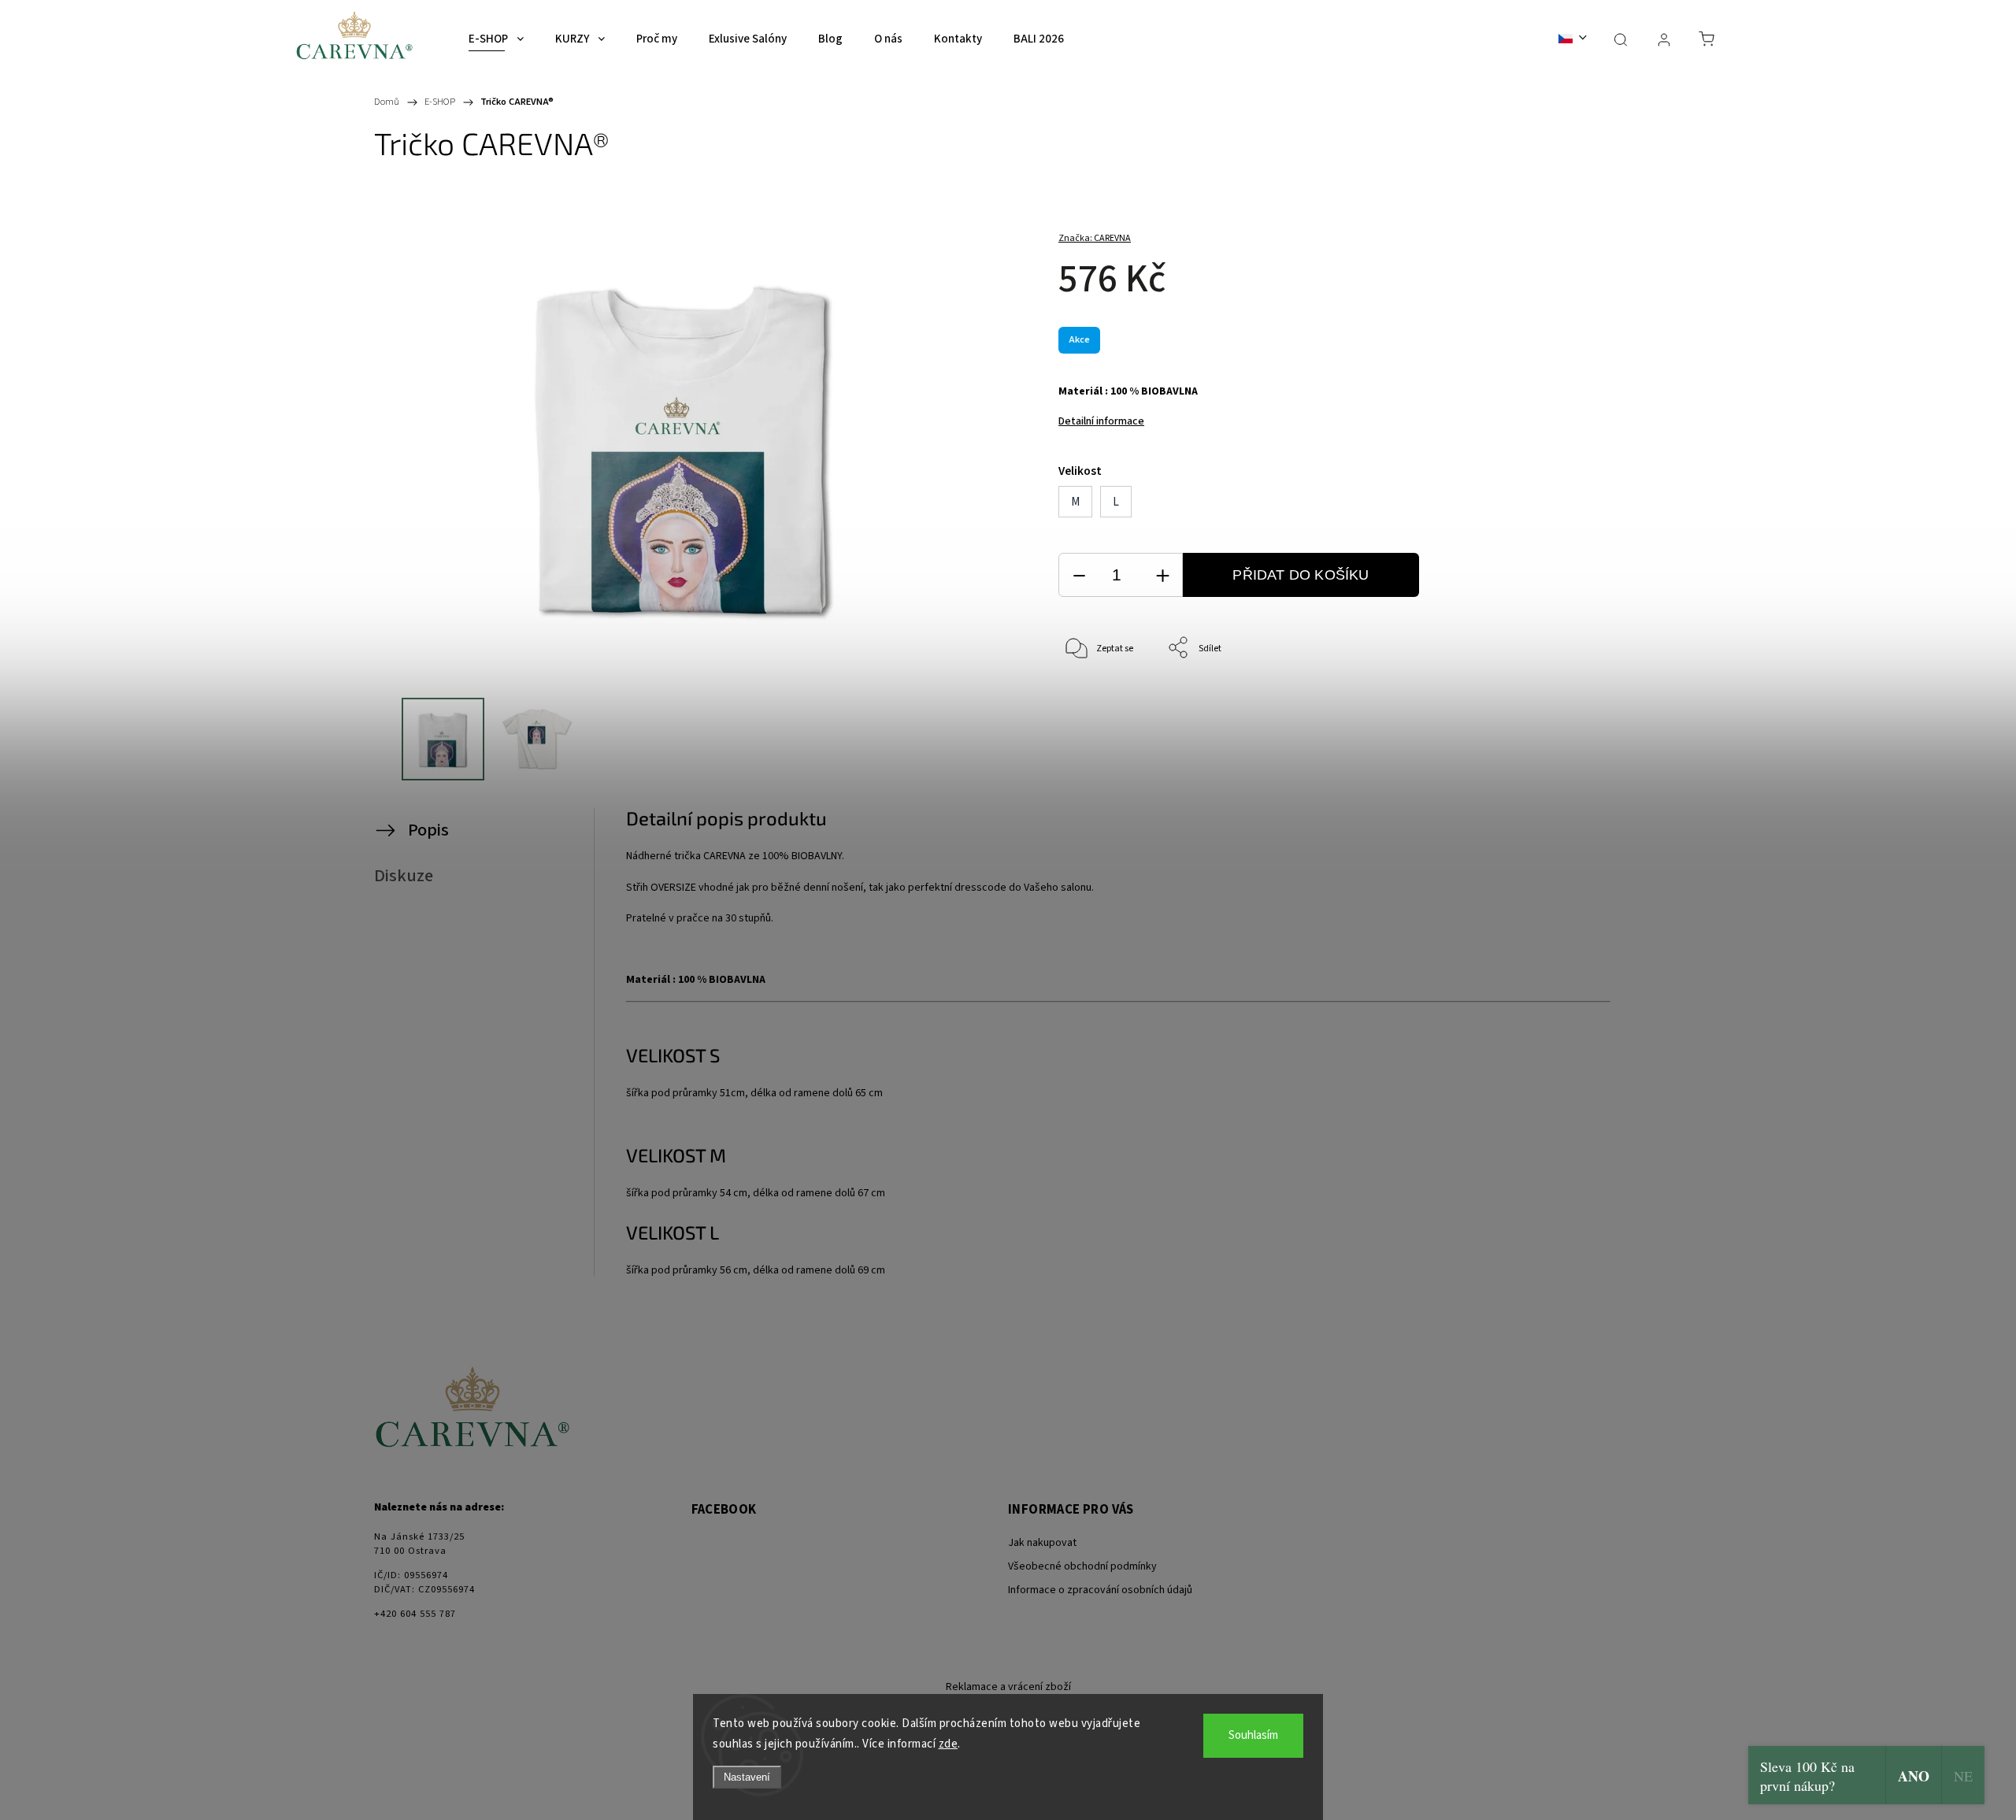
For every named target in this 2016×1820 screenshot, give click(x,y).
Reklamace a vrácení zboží (1008, 1687)
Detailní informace (1101, 421)
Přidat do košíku (1301, 575)
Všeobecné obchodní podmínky (1082, 1566)
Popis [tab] (428, 830)
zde (949, 1744)
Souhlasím (1253, 1735)
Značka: (1095, 238)
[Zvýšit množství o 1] (1162, 575)
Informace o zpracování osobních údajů (1100, 1590)
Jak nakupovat (1042, 1543)
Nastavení (747, 1777)
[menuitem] (496, 39)
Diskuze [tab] (404, 876)
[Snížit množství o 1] (1079, 575)
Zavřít (1566, 701)
